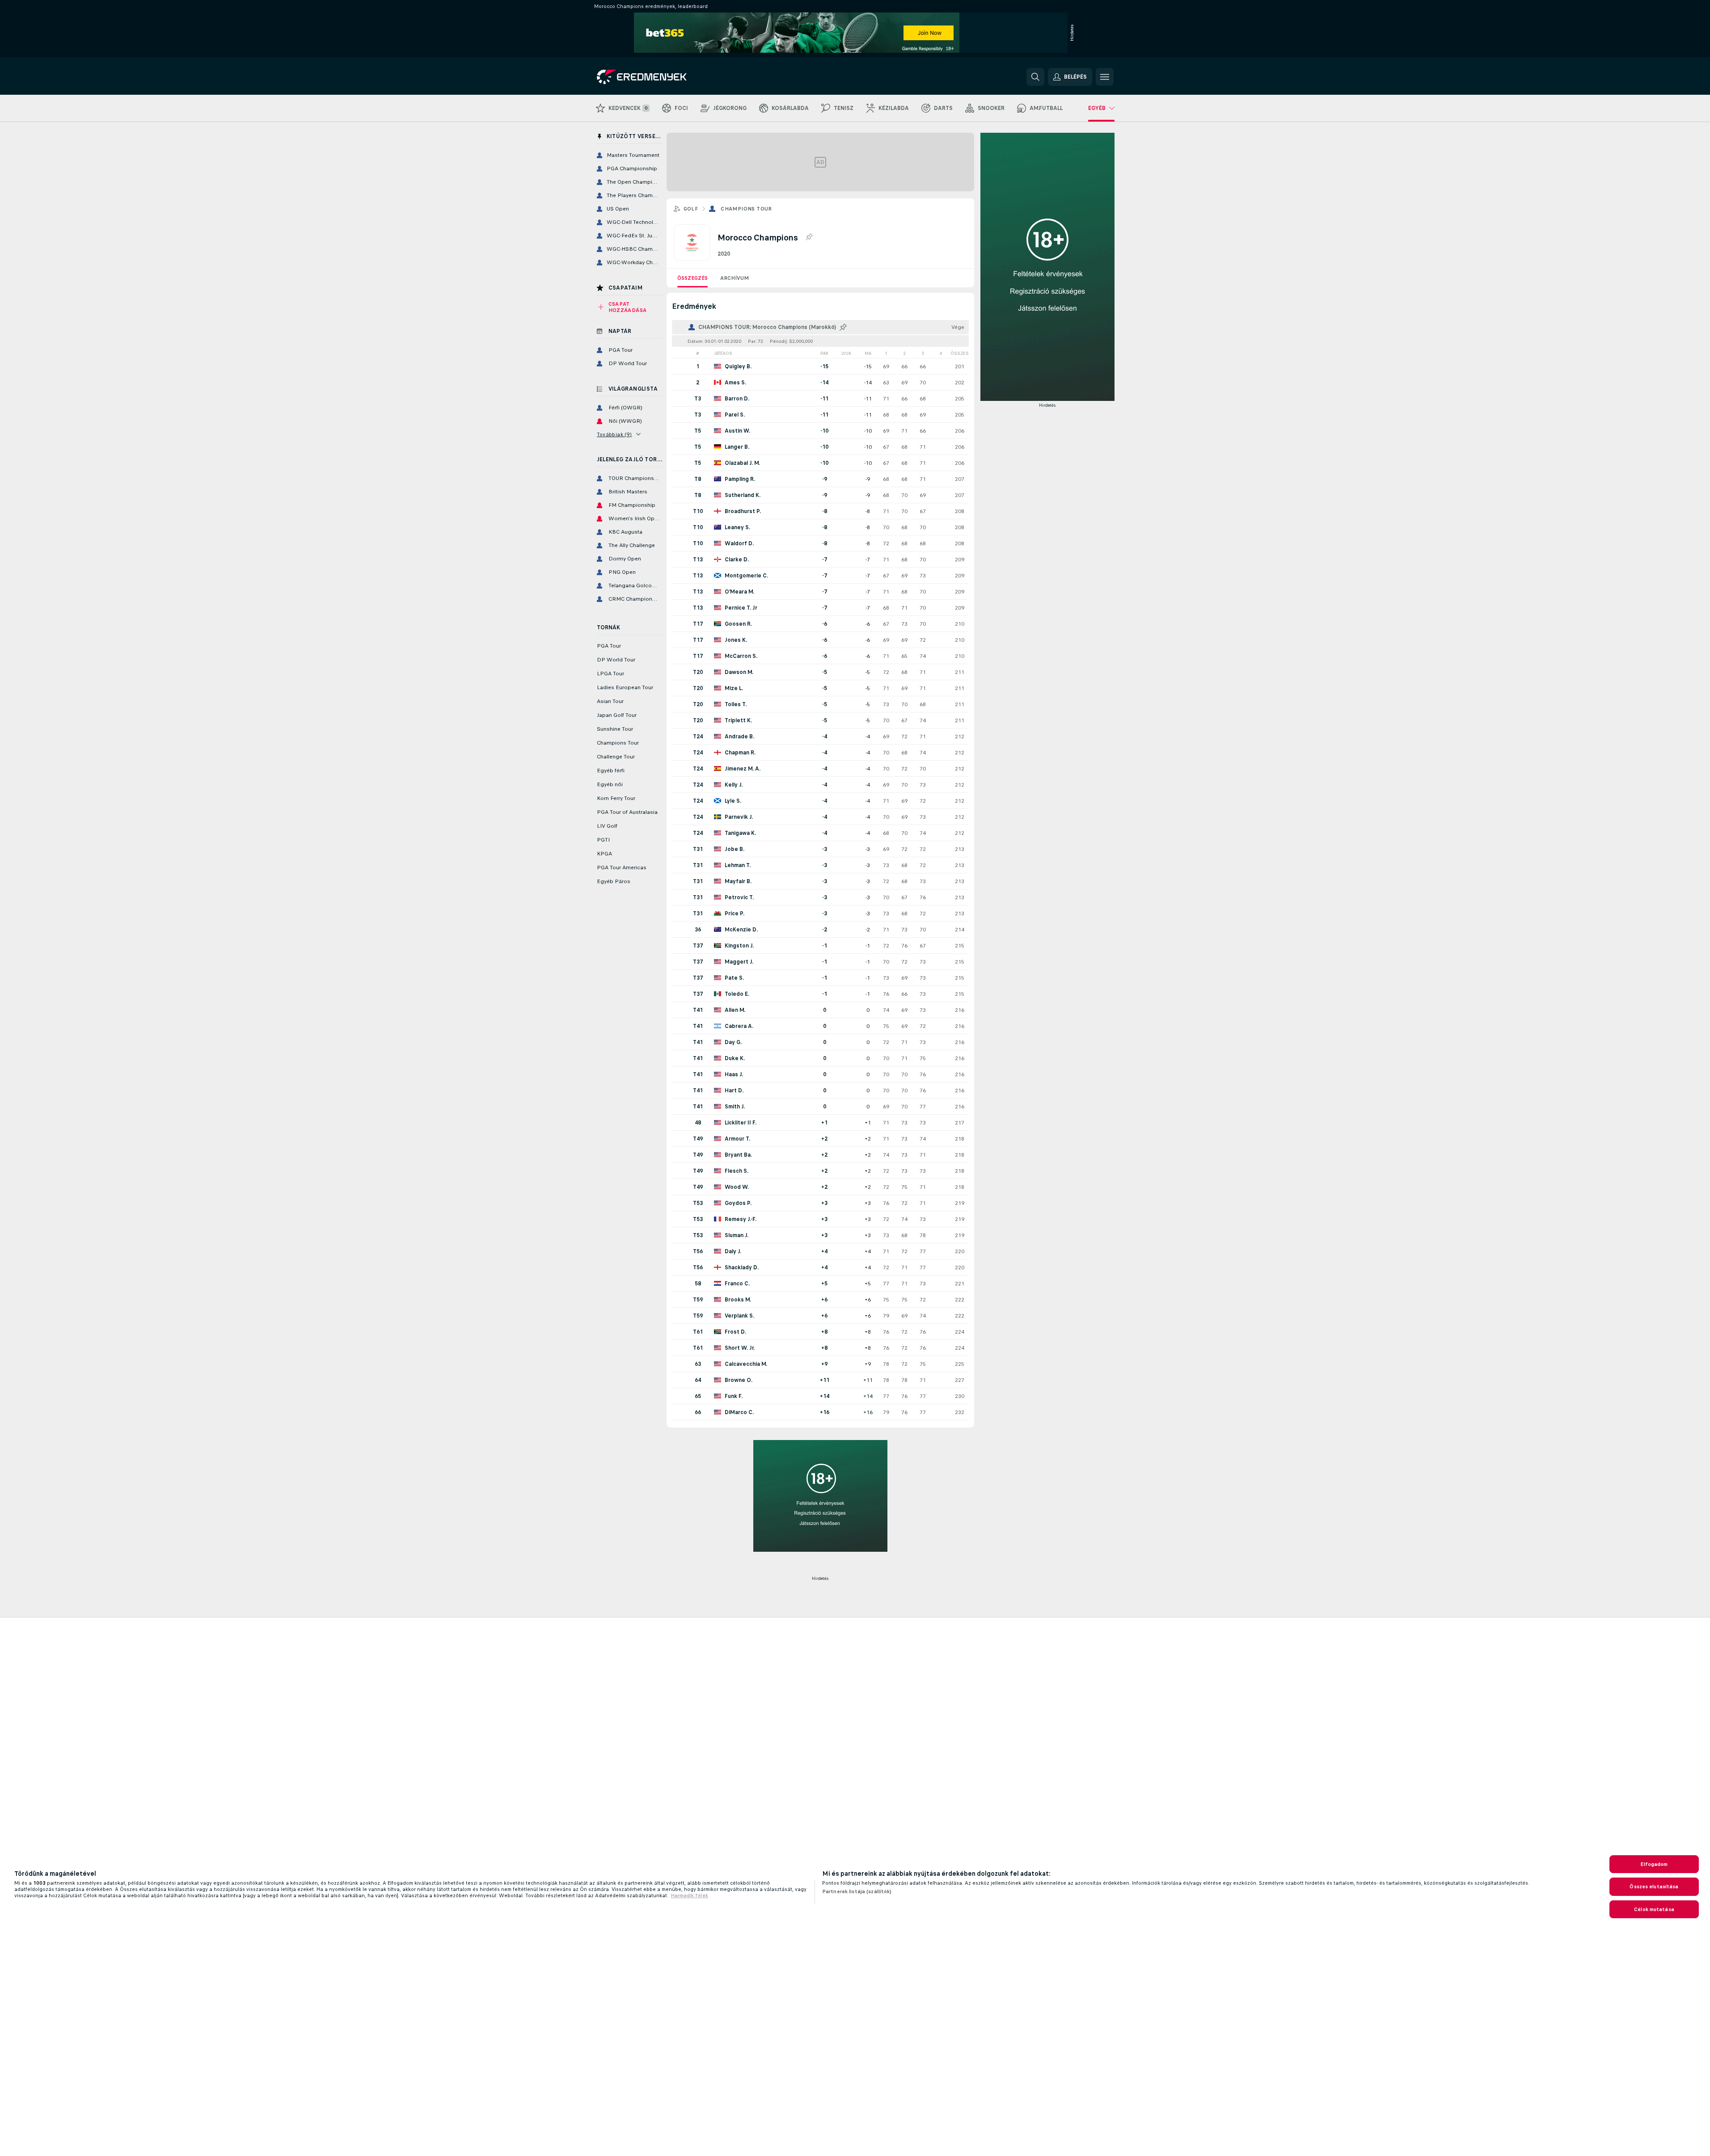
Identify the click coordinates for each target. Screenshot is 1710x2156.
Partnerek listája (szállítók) (857, 1891)
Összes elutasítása (1654, 1886)
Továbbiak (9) (614, 434)
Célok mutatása (1654, 1909)
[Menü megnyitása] (1105, 77)
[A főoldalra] (658, 77)
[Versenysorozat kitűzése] (809, 237)
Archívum (735, 278)
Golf (691, 209)
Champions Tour (746, 209)
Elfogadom (1654, 1864)
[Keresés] (1035, 77)
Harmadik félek (689, 1895)
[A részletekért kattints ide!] (820, 366)
